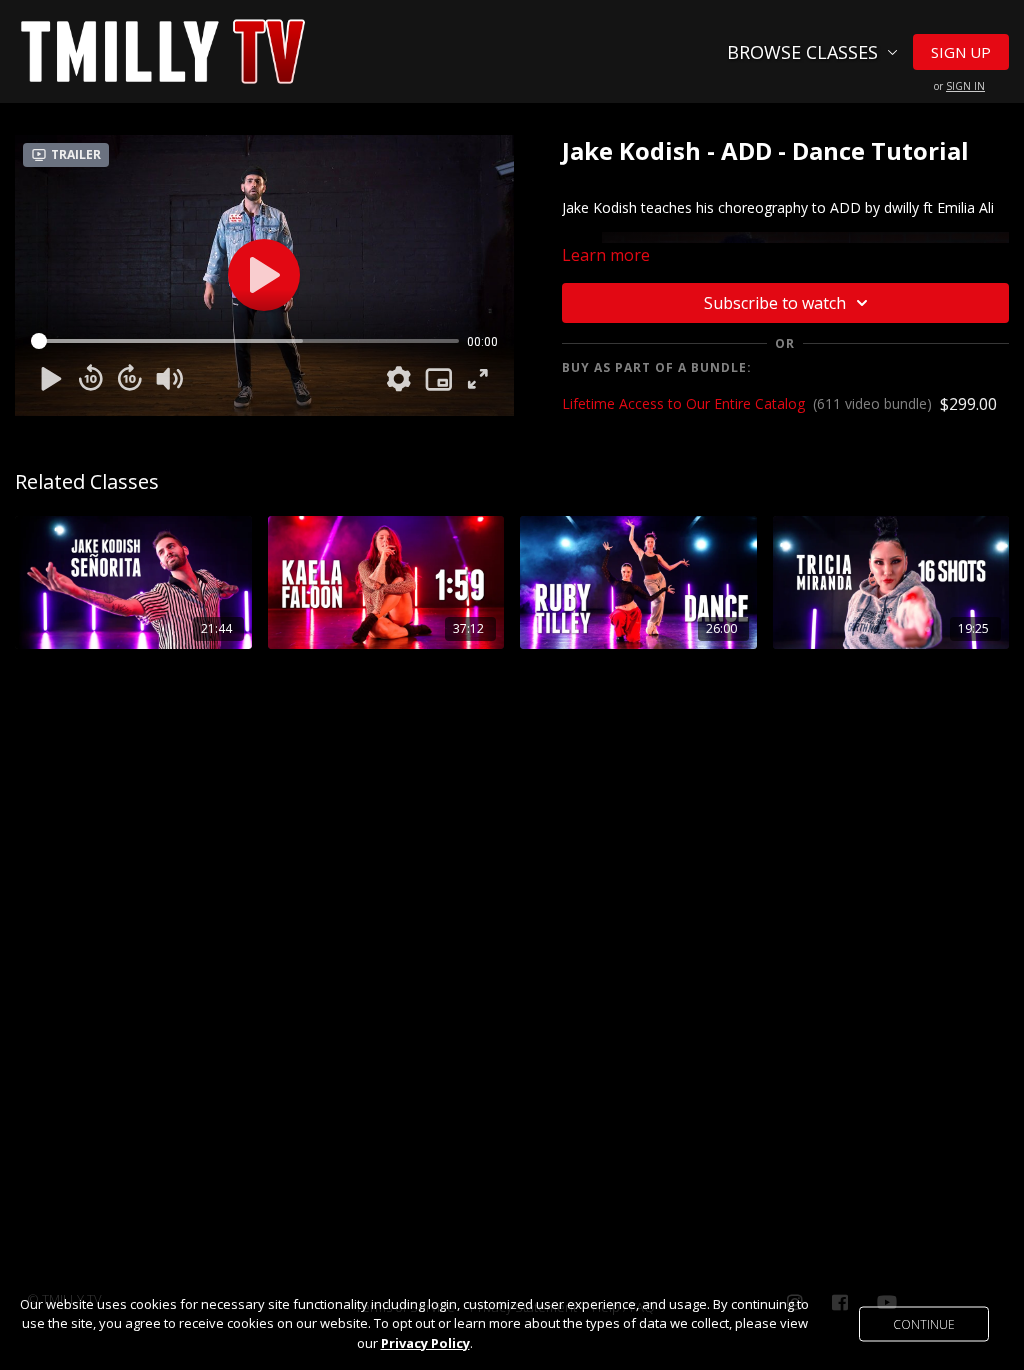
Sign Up (961, 52)
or (959, 86)
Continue (924, 1323)
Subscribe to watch (775, 303)
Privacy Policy (425, 1343)
